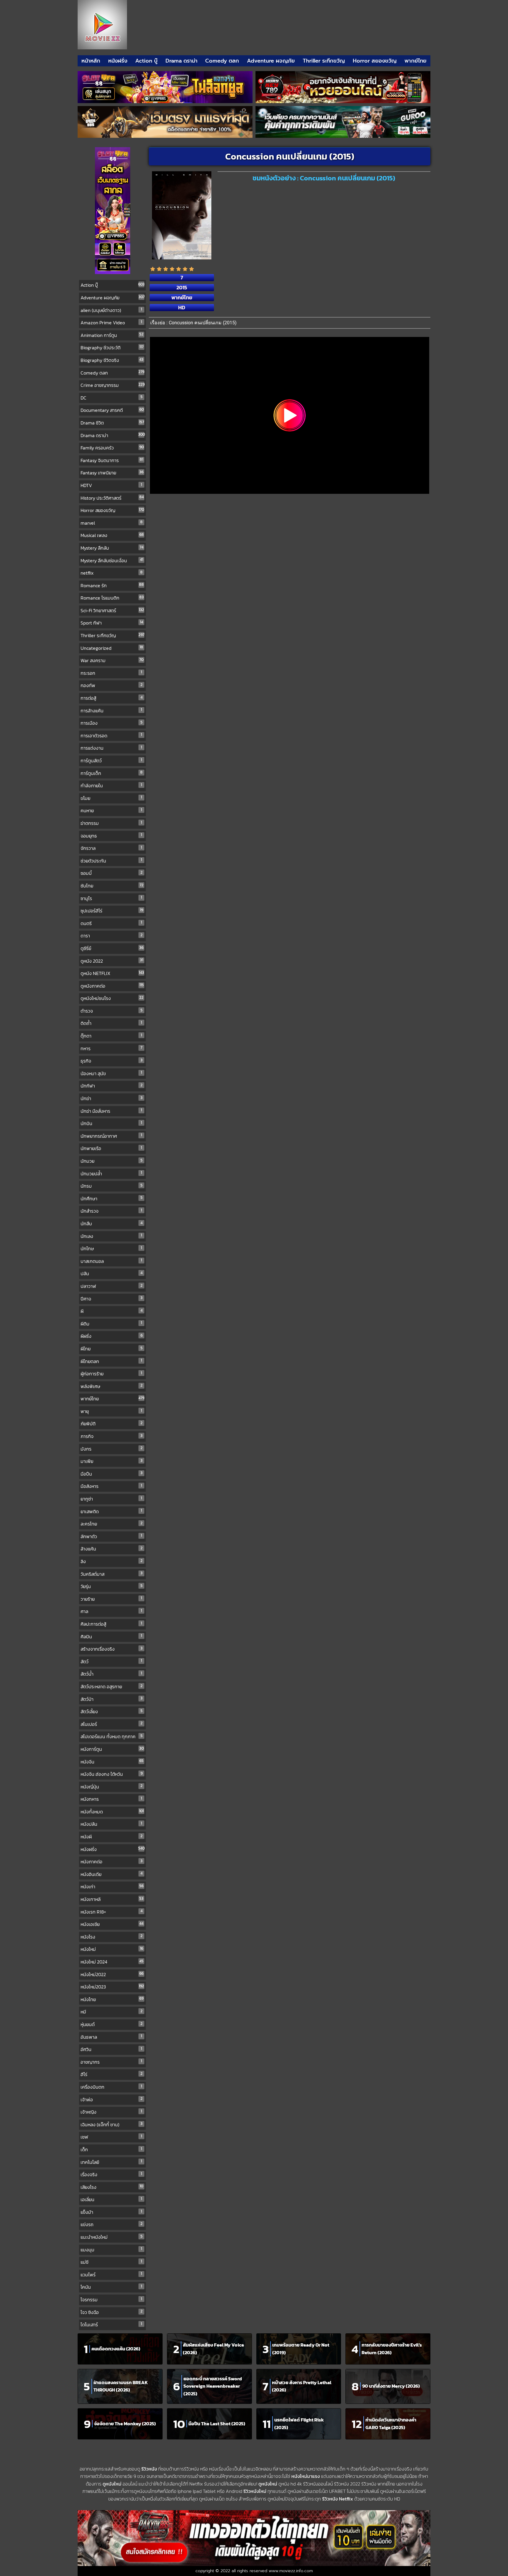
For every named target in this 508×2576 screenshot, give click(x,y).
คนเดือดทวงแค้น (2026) (116, 2349)
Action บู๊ (146, 61)
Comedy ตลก (222, 61)
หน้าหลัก (91, 61)
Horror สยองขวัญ (375, 61)
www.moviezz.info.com (291, 2571)
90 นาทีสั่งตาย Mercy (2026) (391, 2386)
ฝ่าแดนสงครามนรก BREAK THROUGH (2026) (121, 2386)
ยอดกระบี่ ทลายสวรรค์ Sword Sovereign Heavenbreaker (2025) (213, 2386)
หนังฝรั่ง (118, 61)
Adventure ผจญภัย (271, 61)
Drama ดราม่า (182, 61)
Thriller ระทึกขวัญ (324, 61)
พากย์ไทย (416, 61)
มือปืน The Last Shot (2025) (217, 2424)
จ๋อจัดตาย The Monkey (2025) (125, 2424)
